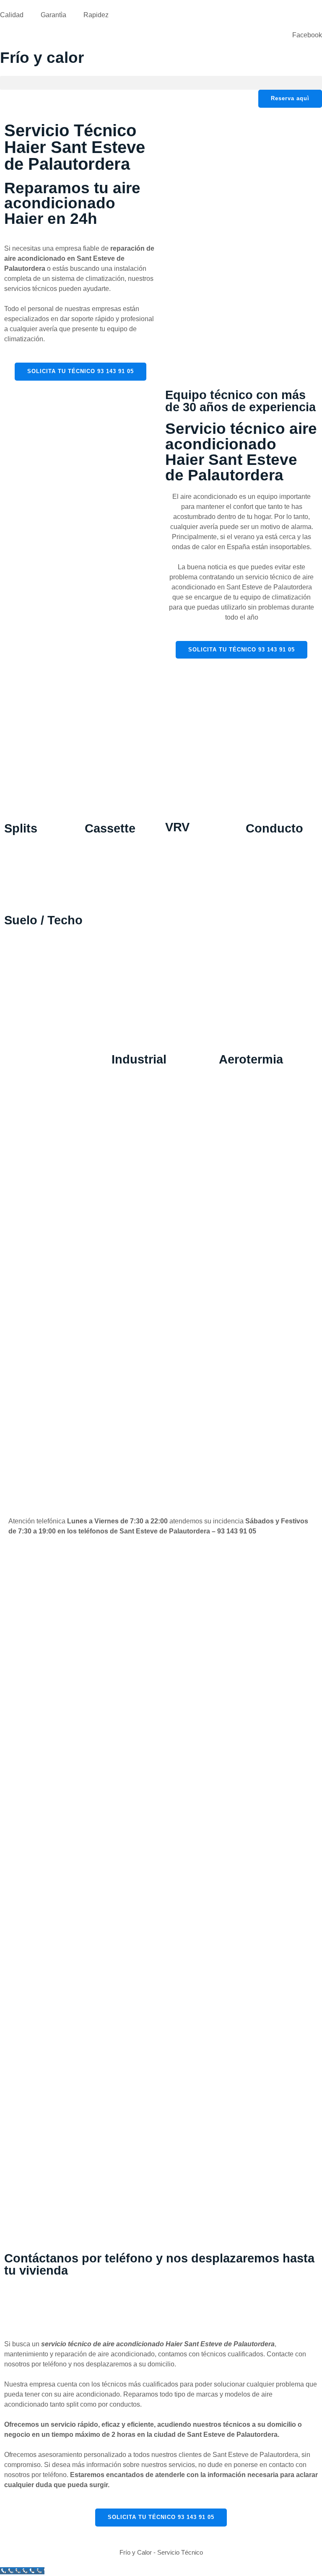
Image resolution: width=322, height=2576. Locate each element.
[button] (161, 83)
